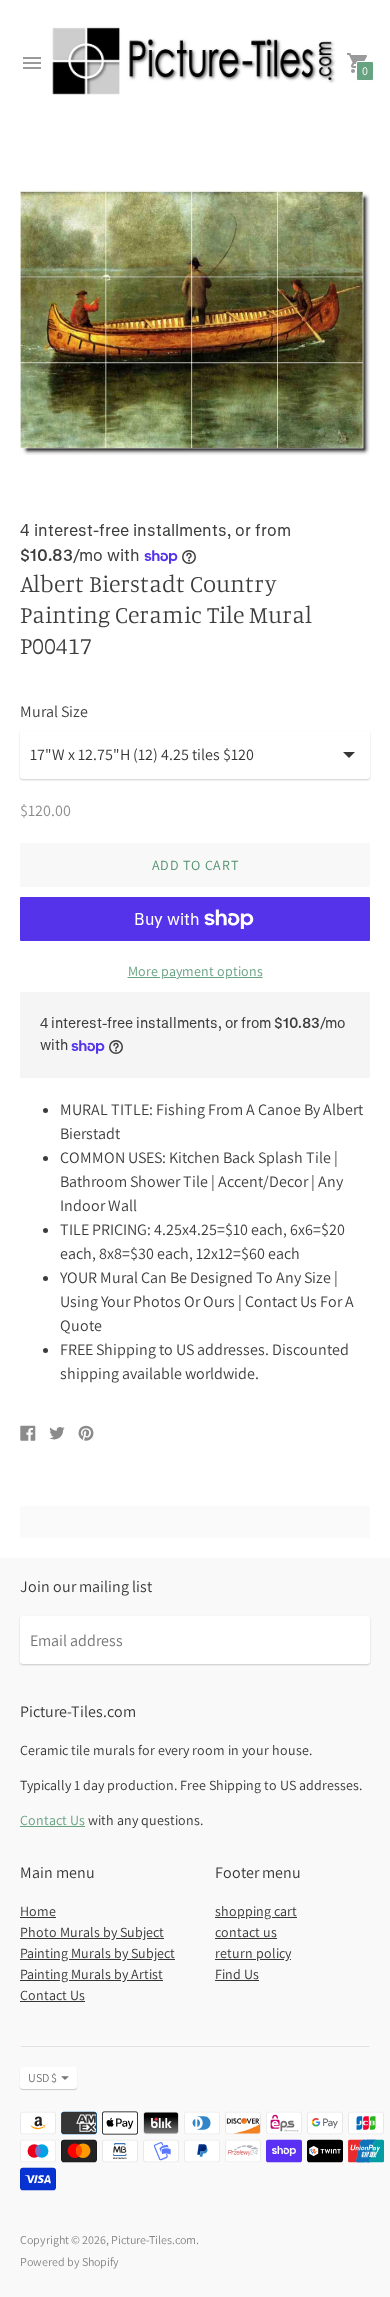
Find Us (237, 1974)
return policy (253, 1953)
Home (38, 1911)
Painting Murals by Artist (91, 1974)
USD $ (42, 2077)
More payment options (195, 971)
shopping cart (256, 1911)
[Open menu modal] (32, 63)
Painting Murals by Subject (97, 1953)
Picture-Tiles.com (153, 2239)
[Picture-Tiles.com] (195, 63)
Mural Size (54, 712)
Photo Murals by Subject (92, 1932)
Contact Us (52, 1820)
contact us (246, 1932)
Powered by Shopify (69, 2261)
